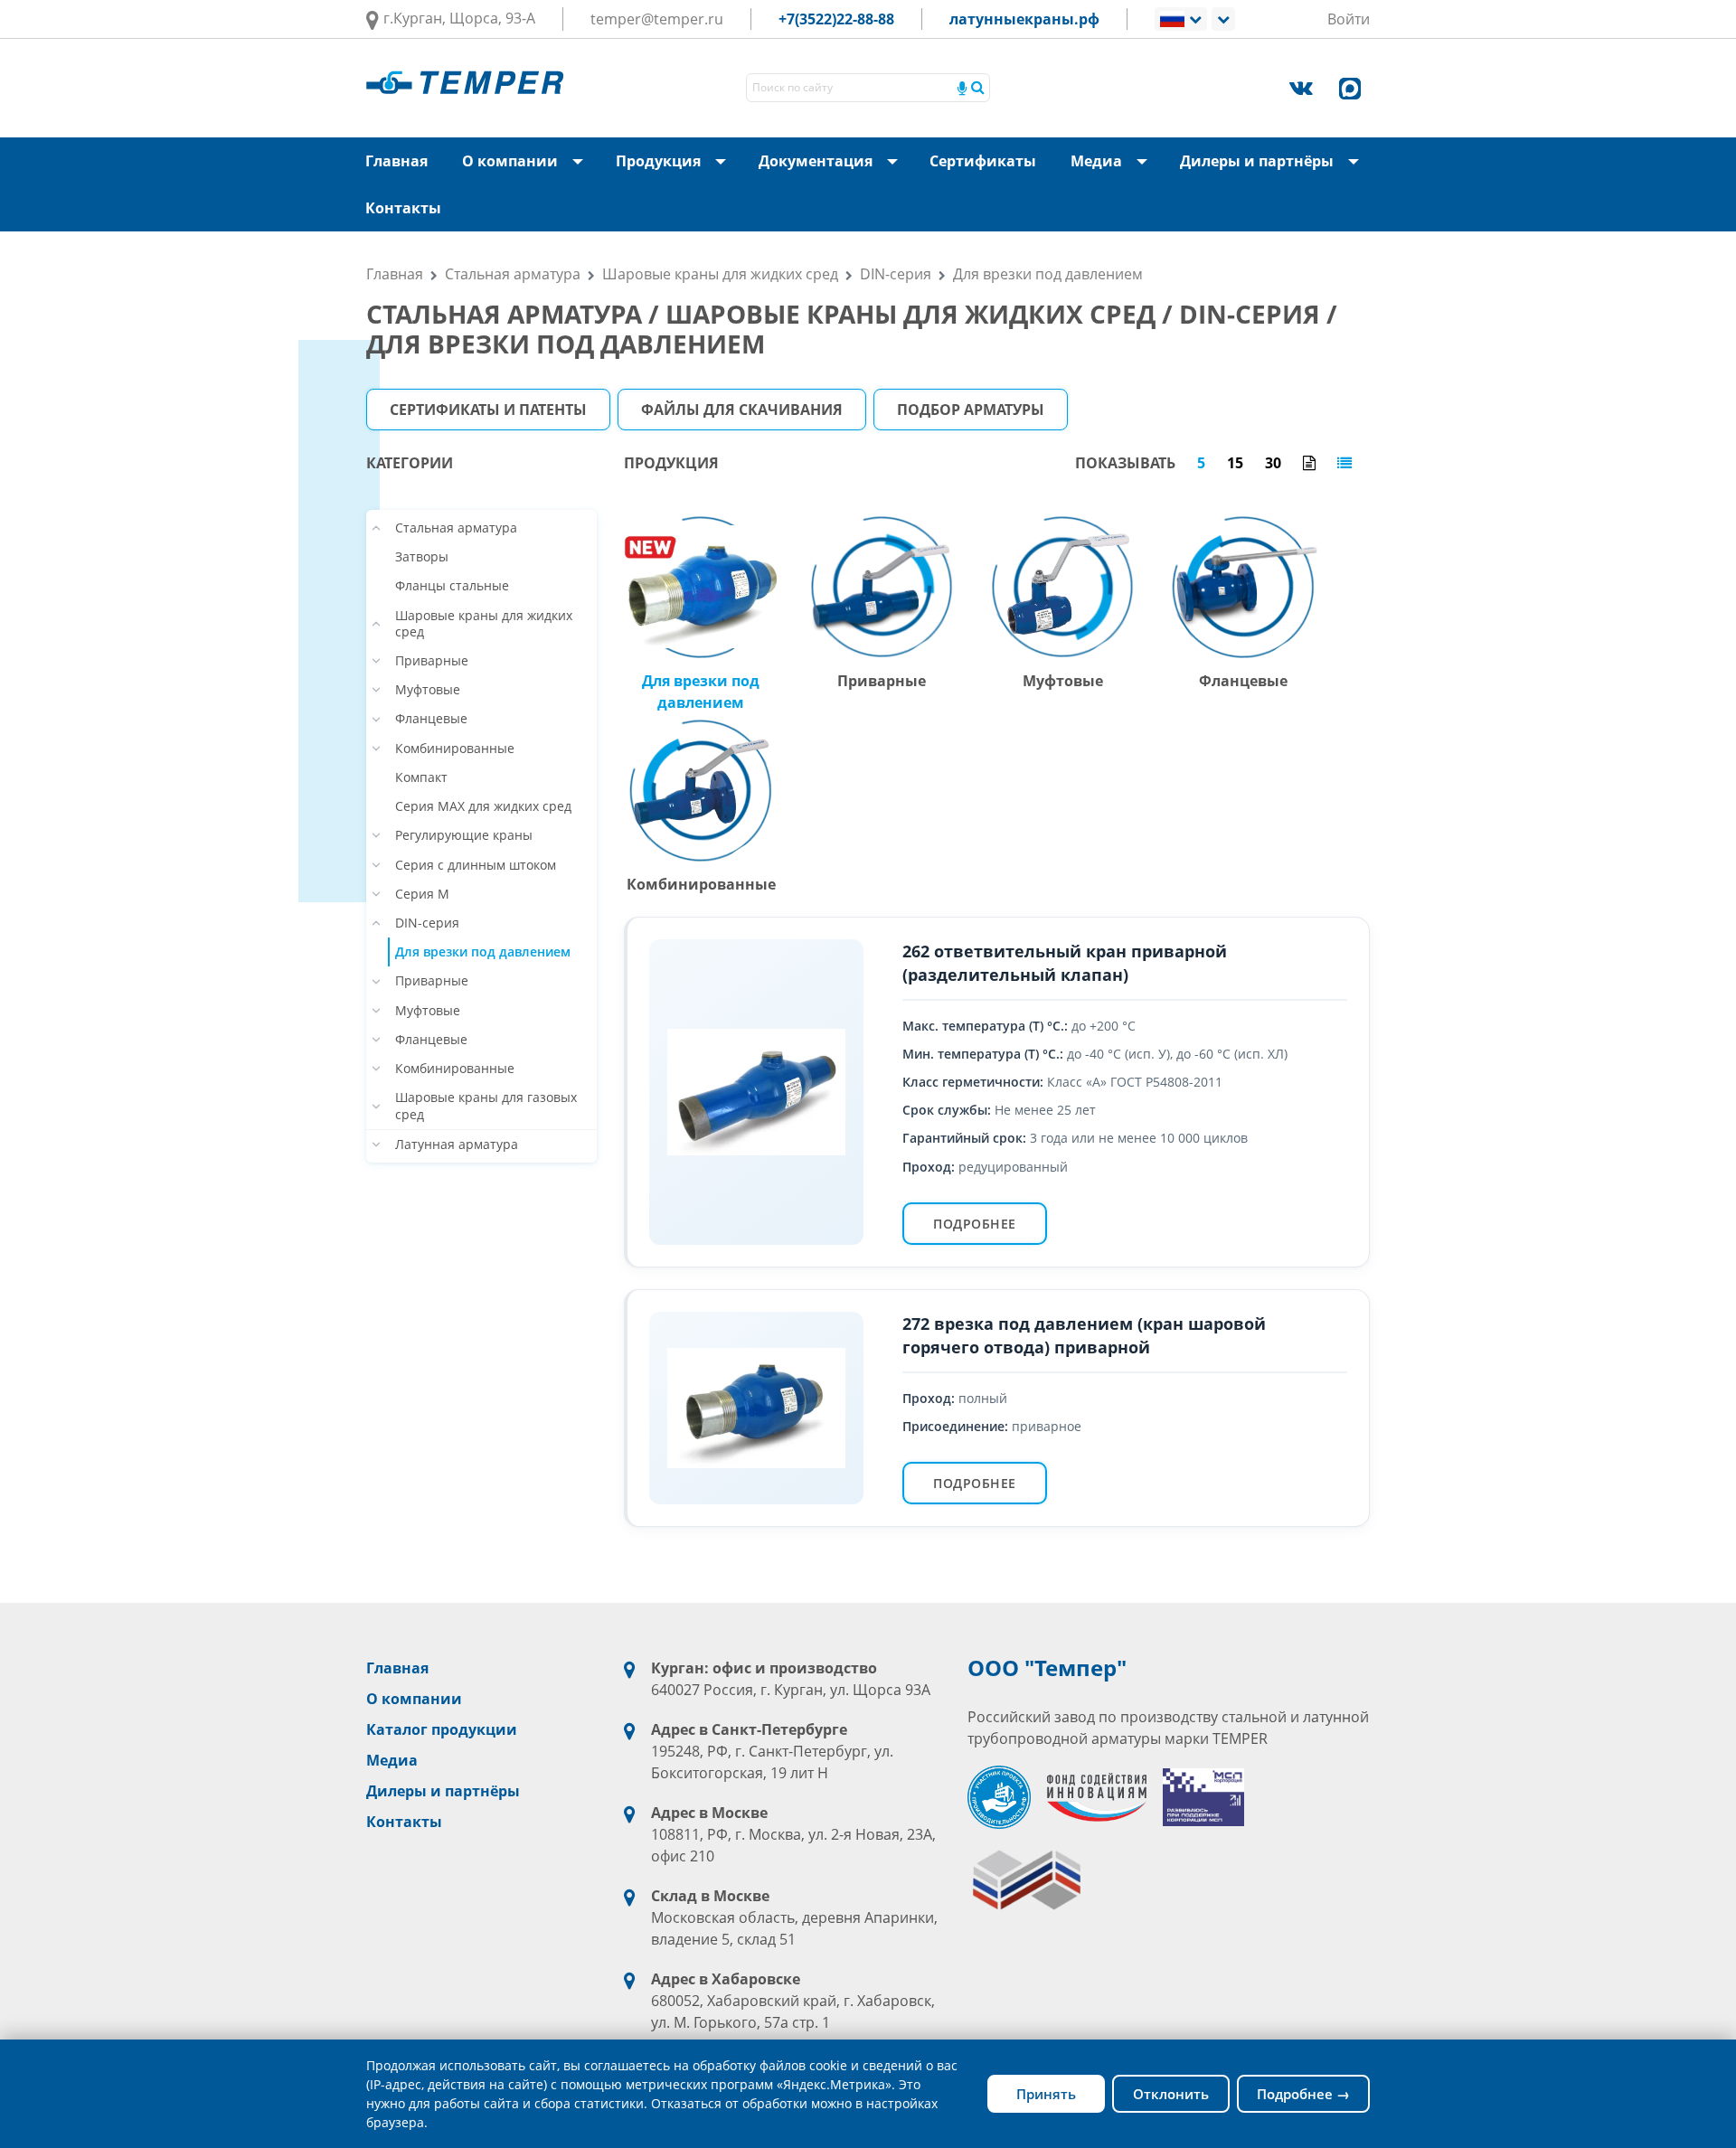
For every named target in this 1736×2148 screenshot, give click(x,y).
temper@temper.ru (657, 19)
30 (1273, 463)
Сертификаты (983, 161)
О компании (528, 168)
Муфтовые (428, 690)
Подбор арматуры (971, 410)
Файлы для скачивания (742, 410)
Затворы (422, 557)
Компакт (421, 777)
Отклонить (1171, 2094)
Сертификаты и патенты (488, 410)
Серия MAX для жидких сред (483, 806)
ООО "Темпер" (1047, 1668)
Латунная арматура (457, 1145)
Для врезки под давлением (1048, 274)
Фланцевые (431, 719)
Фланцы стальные (452, 586)
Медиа (1114, 168)
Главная (396, 161)
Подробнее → (1303, 2094)
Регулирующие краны (464, 835)
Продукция (676, 168)
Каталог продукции (442, 1729)
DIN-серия (896, 274)
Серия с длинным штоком (476, 865)
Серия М (422, 894)
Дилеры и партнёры (1275, 168)
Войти (1349, 19)
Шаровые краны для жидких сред (720, 274)
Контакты (403, 208)
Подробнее (975, 1224)
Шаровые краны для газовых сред (486, 1106)
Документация (834, 168)
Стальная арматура (513, 274)
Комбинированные (455, 749)
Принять (1046, 2094)
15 (1235, 463)
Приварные (432, 661)
